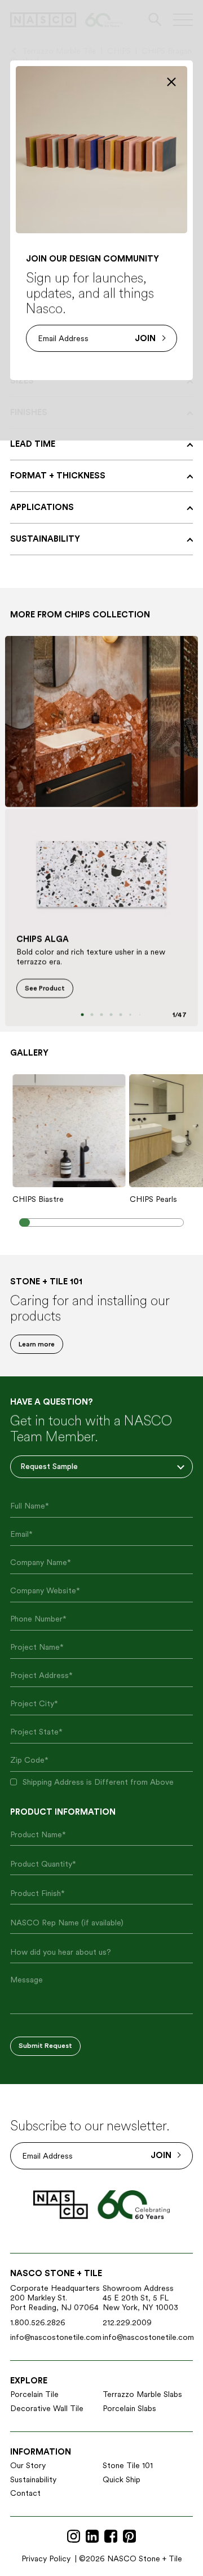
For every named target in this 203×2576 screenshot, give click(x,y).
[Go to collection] (101, 722)
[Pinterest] (129, 2537)
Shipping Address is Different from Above (98, 1782)
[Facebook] (111, 2537)
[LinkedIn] (92, 2537)
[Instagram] (74, 2537)
